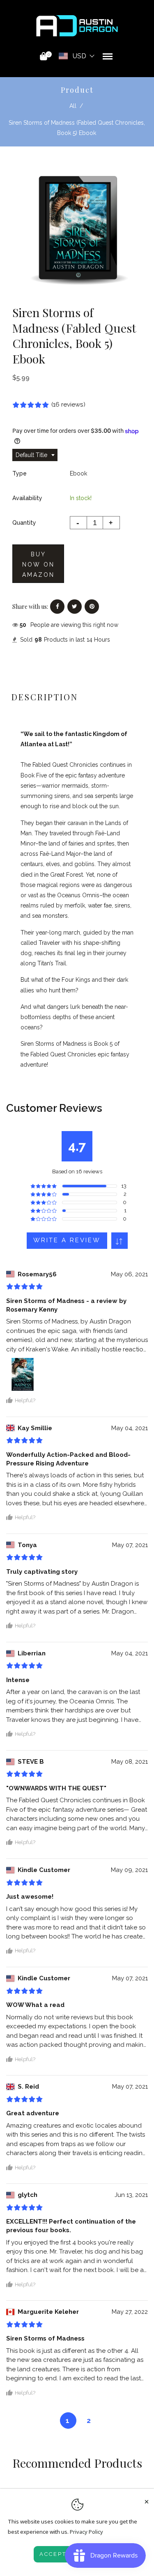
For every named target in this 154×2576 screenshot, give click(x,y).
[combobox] (35, 455)
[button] (120, 1241)
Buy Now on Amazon (38, 565)
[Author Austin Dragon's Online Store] (77, 25)
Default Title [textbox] (31, 455)
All (73, 106)
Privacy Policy (86, 2532)
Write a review (67, 1240)
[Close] (147, 2500)
